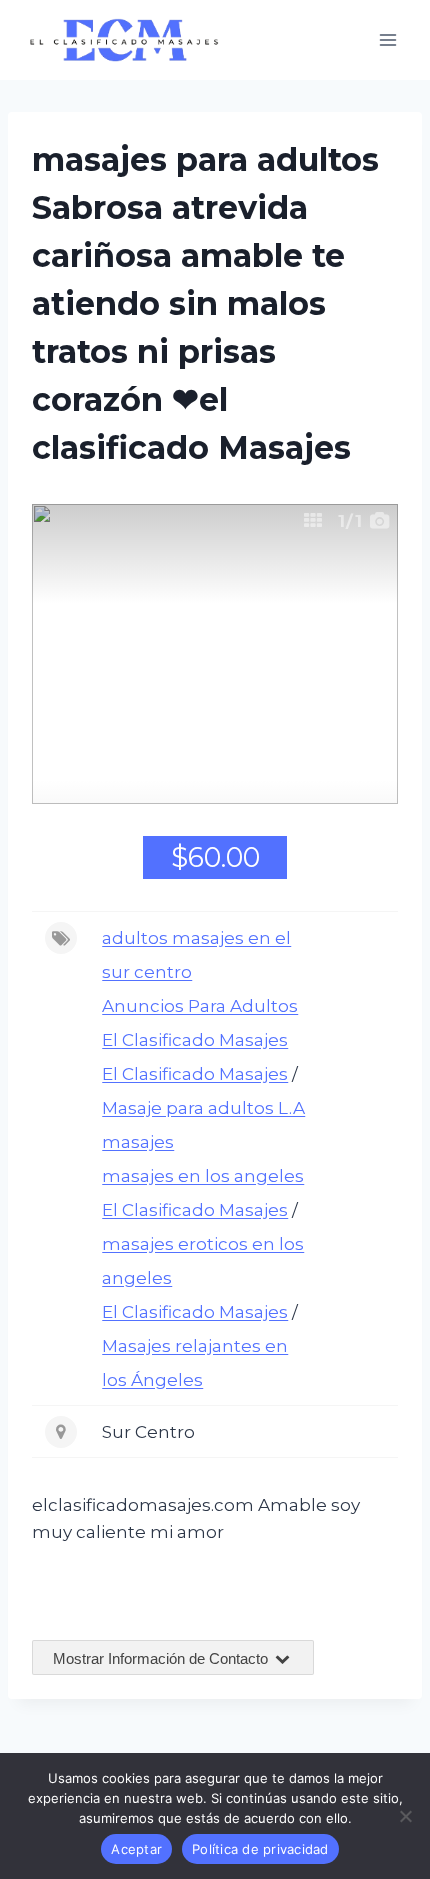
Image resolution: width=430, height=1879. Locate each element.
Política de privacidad (260, 1849)
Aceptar (136, 1849)
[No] (405, 1816)
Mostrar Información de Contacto (162, 1658)
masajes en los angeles (203, 1176)
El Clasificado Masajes (195, 1040)
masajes (138, 1142)
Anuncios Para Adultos (200, 1006)
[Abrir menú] (387, 39)
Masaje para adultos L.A (203, 1108)
